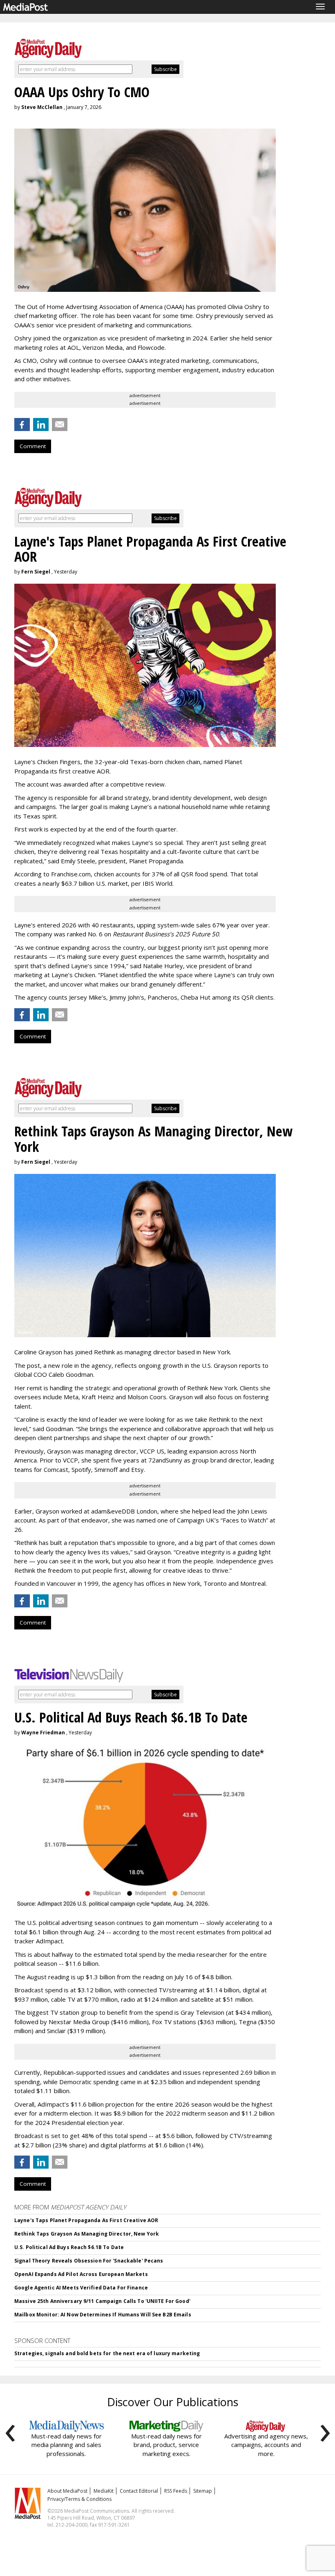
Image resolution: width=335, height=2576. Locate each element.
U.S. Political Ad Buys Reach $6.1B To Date (69, 2247)
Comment (33, 446)
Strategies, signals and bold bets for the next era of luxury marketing (107, 2353)
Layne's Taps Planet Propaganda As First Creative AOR (86, 2220)
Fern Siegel (36, 572)
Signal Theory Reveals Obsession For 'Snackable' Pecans (89, 2261)
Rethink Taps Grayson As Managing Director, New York (87, 2234)
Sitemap (203, 2491)
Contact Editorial (139, 2491)
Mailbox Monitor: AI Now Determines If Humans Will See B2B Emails (103, 2315)
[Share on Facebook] (22, 425)
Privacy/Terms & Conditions (79, 2499)
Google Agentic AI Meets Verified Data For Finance (81, 2288)
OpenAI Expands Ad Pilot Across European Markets (81, 2274)
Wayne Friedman (43, 1733)
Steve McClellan (42, 107)
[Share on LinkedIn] (41, 425)
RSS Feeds (176, 2491)
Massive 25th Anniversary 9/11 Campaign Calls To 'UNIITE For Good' (102, 2301)
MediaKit (104, 2491)
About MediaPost (67, 2491)
